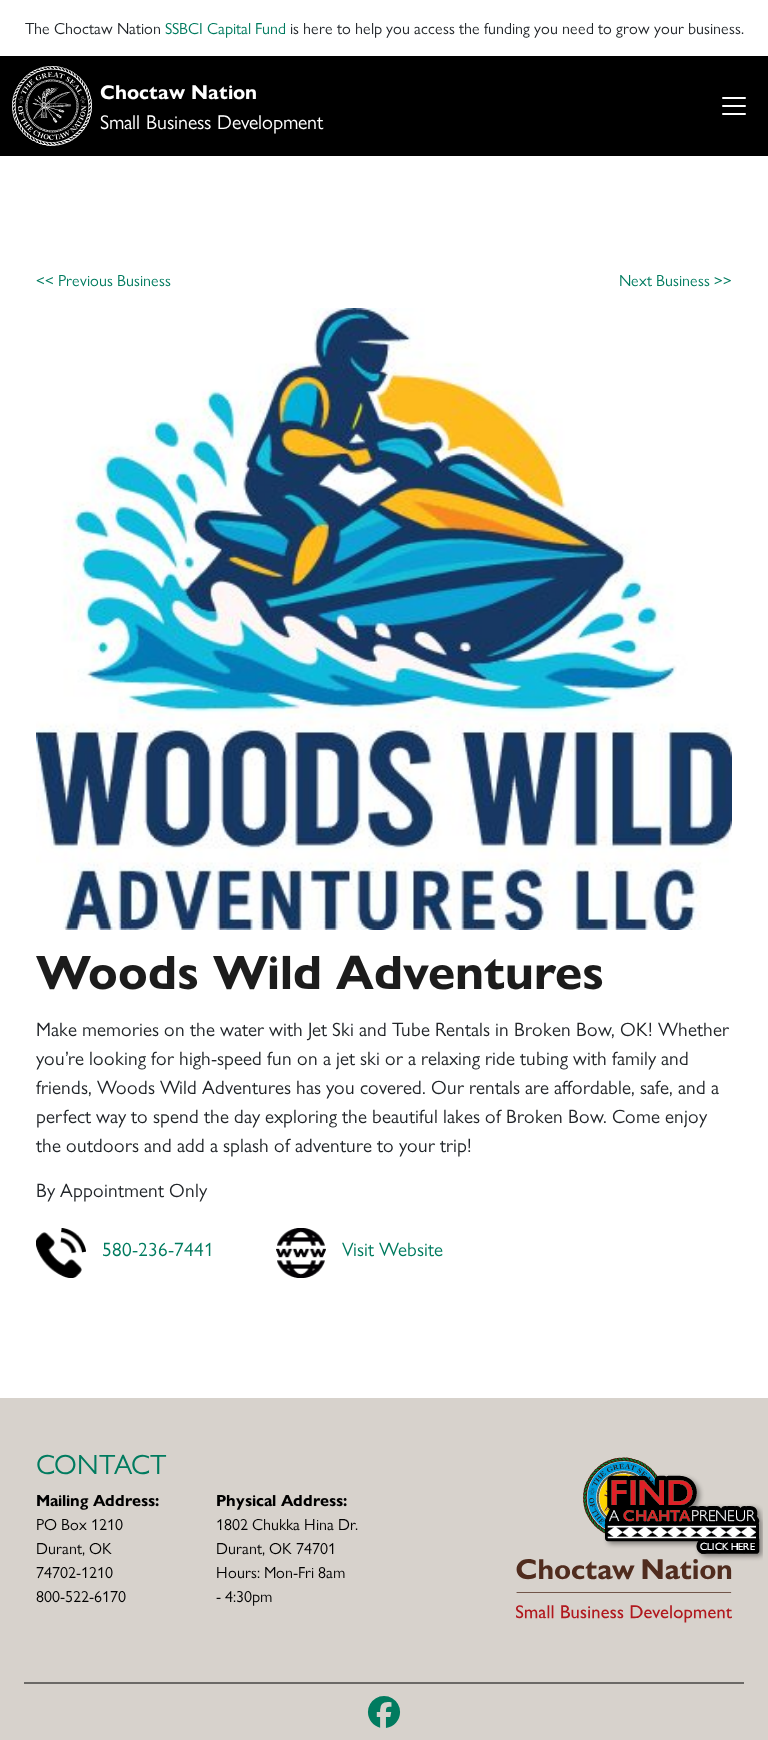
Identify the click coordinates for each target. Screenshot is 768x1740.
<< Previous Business (103, 279)
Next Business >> (675, 279)
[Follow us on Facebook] (384, 1712)
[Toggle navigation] (733, 106)
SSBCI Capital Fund (225, 27)
